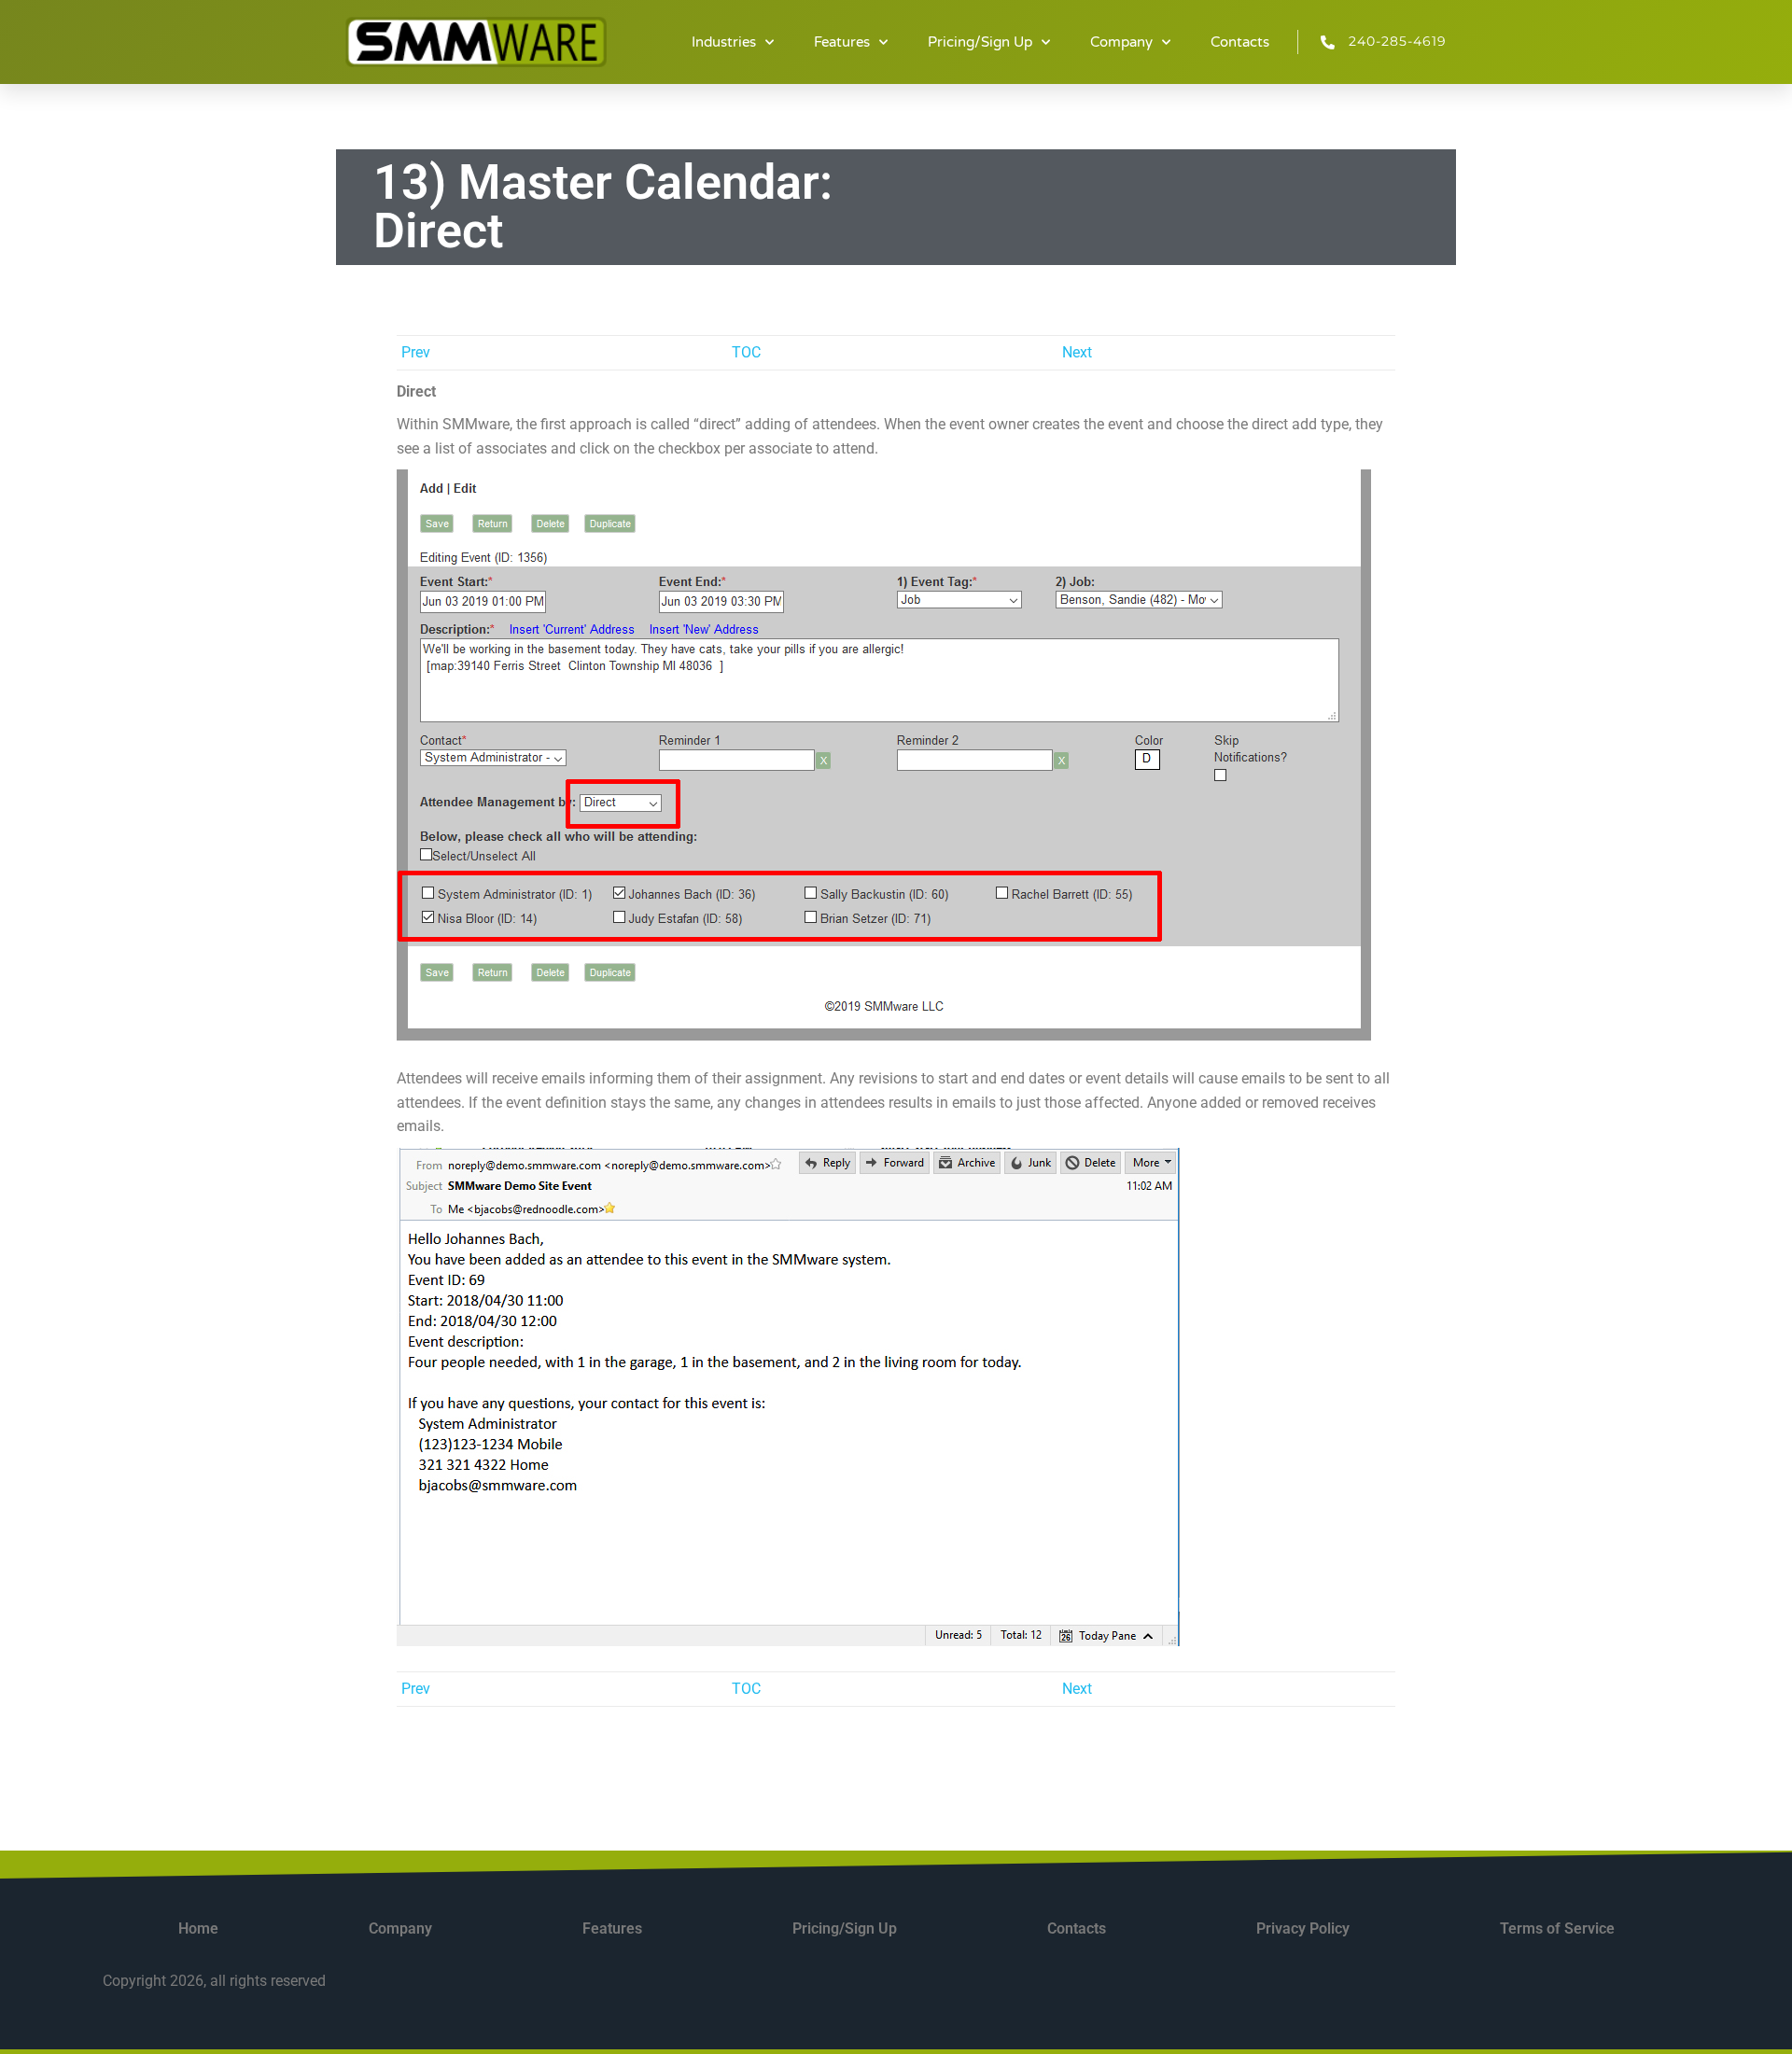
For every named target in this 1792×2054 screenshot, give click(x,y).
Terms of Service (1557, 1928)
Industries (724, 42)
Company (1121, 42)
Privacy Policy (1303, 1928)
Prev (416, 352)
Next (1077, 352)
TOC (746, 352)
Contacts (1240, 42)
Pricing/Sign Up (980, 42)
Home (198, 1928)
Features (842, 42)
